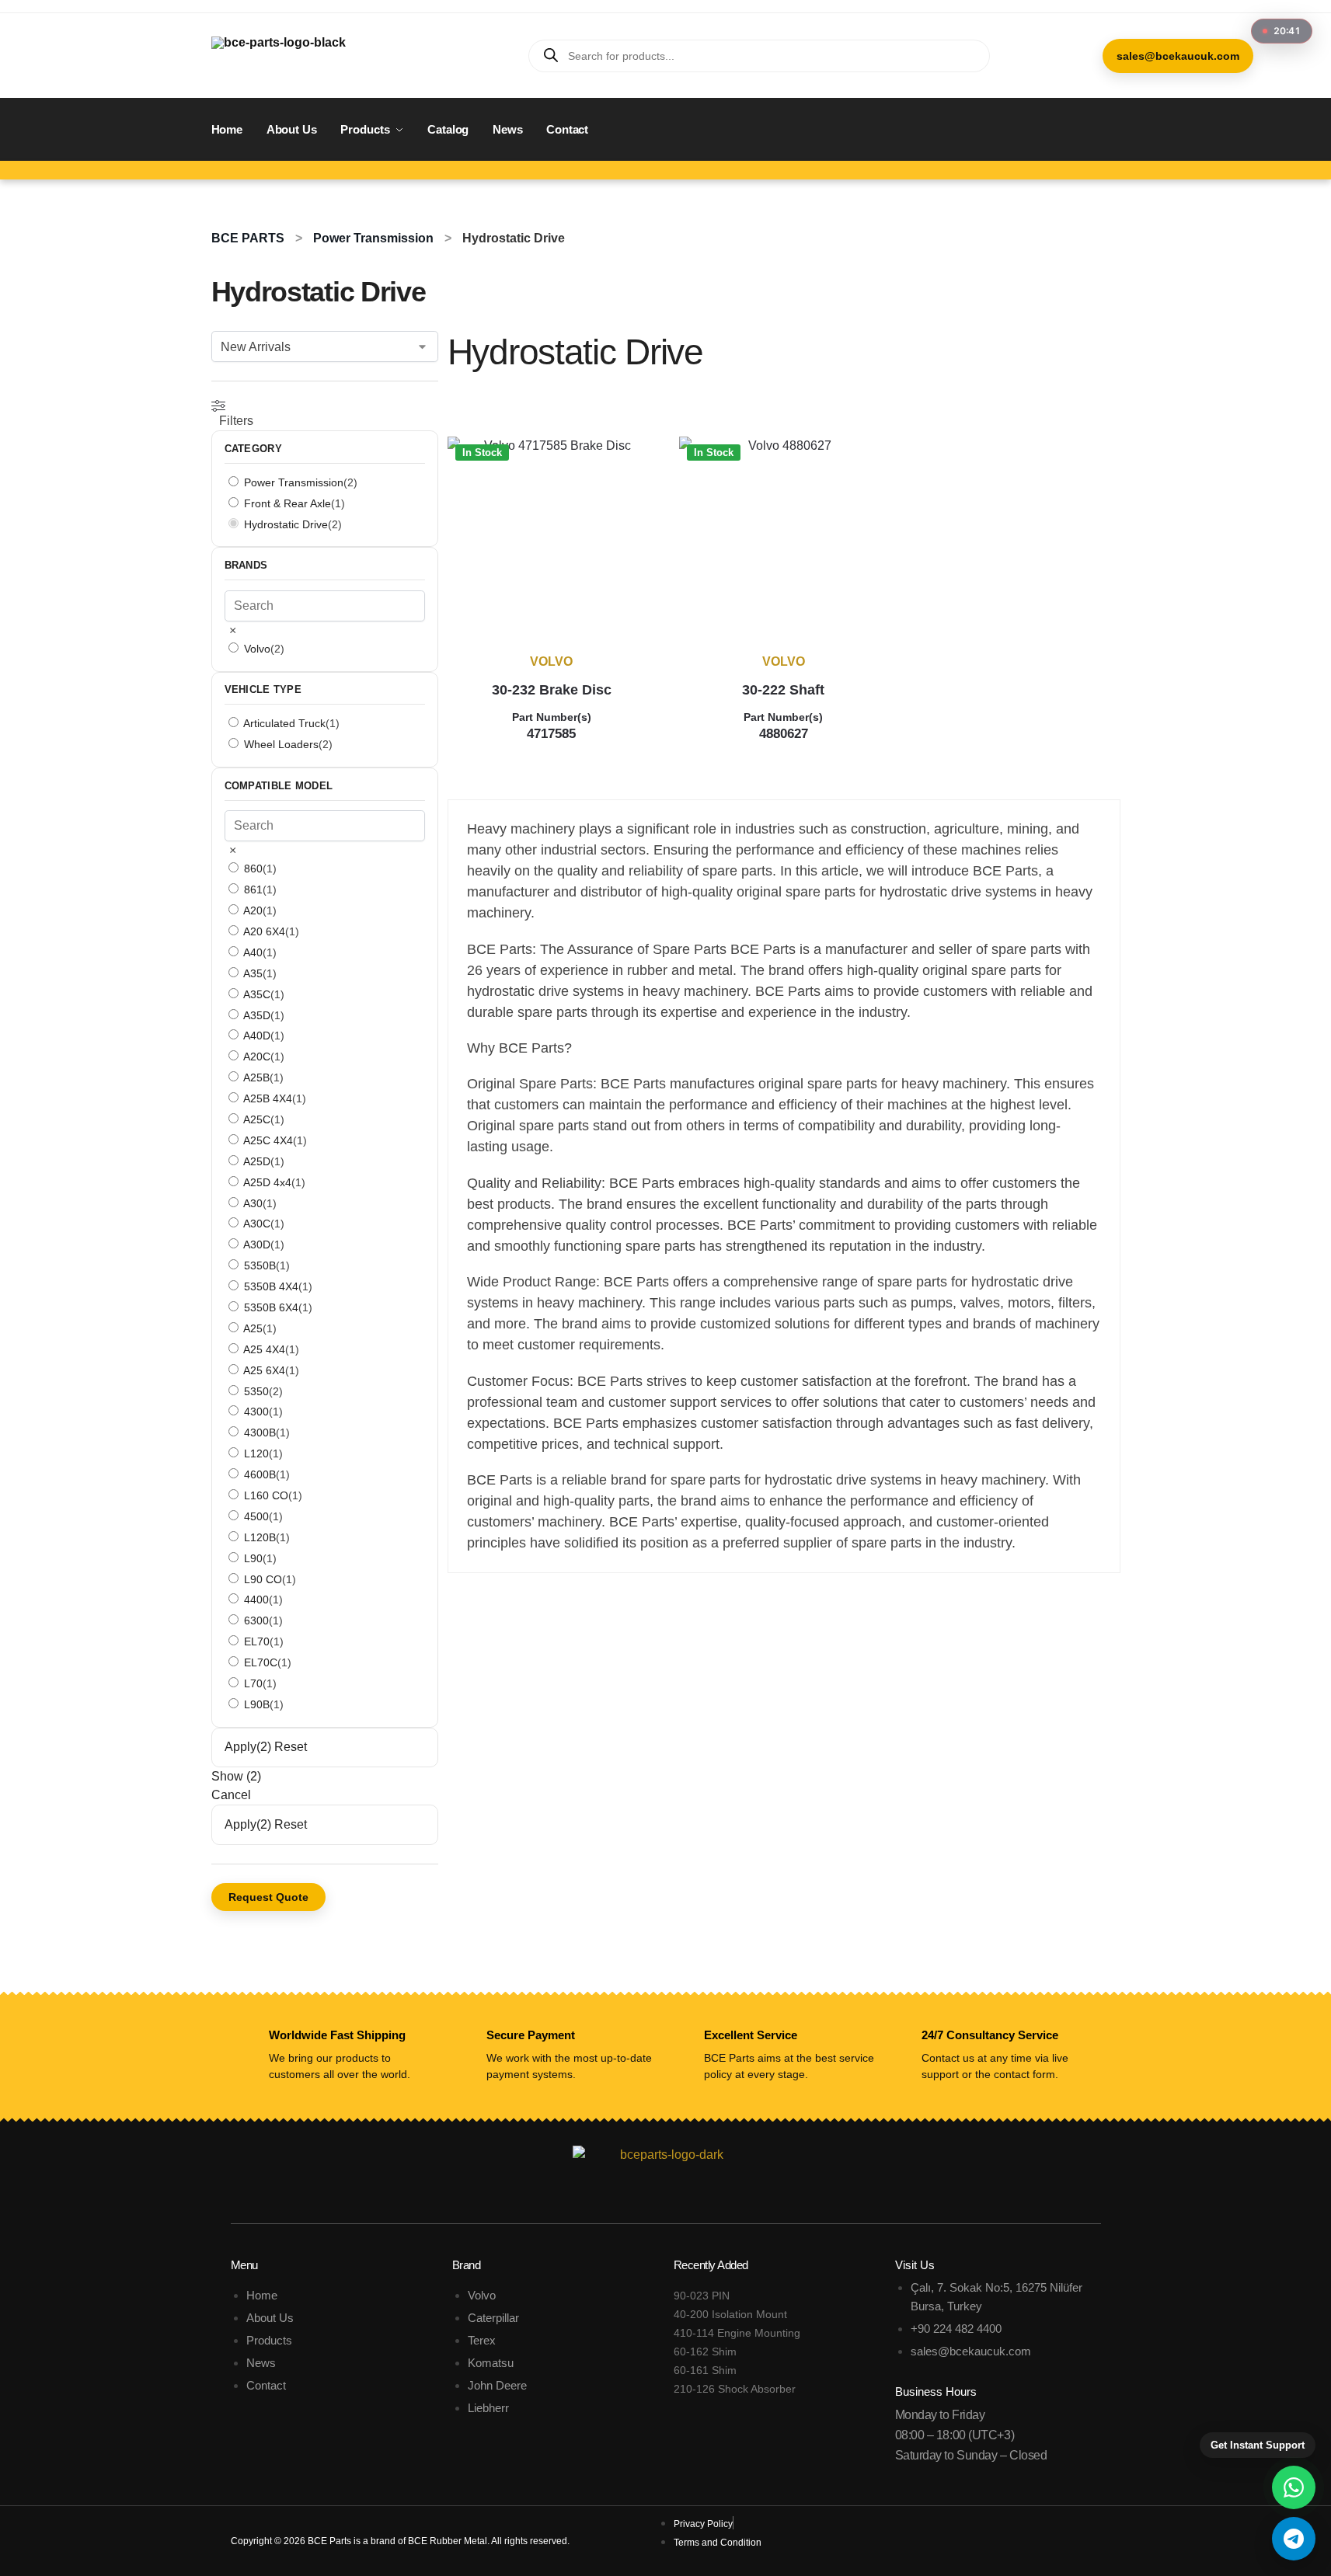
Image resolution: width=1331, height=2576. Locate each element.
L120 (256, 1453)
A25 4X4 (264, 1349)
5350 (256, 1391)
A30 (253, 1203)
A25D (257, 1161)
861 (253, 889)
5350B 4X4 (271, 1286)
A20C (257, 1057)
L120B (260, 1537)
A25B (256, 1077)
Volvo (551, 661)
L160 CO (266, 1495)
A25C (257, 1119)
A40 (253, 952)
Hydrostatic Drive (286, 524)
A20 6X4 (264, 931)
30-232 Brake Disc (552, 690)
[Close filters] (443, 1582)
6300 (256, 1620)
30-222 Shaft (783, 690)
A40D (257, 1036)
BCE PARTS (248, 238)
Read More (551, 759)
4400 (256, 1600)
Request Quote (268, 1897)
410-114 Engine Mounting (737, 2333)
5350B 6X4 (271, 1307)
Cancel (231, 1795)
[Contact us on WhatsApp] (1294, 2487)
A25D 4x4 (267, 1182)
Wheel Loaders (281, 744)
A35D (257, 1015)
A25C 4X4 (268, 1140)
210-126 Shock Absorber (735, 2389)
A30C (257, 1224)
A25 (253, 1328)
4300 (256, 1412)
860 (253, 869)
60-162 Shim (705, 2351)
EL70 (257, 1641)
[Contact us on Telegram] (1294, 2539)
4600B (260, 1474)
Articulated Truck (284, 723)
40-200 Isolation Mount (730, 2314)
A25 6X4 (264, 1370)
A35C (257, 994)
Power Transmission (373, 238)
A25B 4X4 (268, 1098)
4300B (260, 1432)
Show (236, 1776)
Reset (291, 1747)
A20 (253, 910)
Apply (248, 1747)
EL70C (261, 1662)
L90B (257, 1704)
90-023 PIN (702, 2296)
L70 (253, 1683)
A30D (257, 1244)
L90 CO (263, 1579)
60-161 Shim (705, 2370)
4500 (256, 1516)
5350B (260, 1265)
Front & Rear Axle (287, 503)
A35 (253, 973)
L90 (253, 1558)
